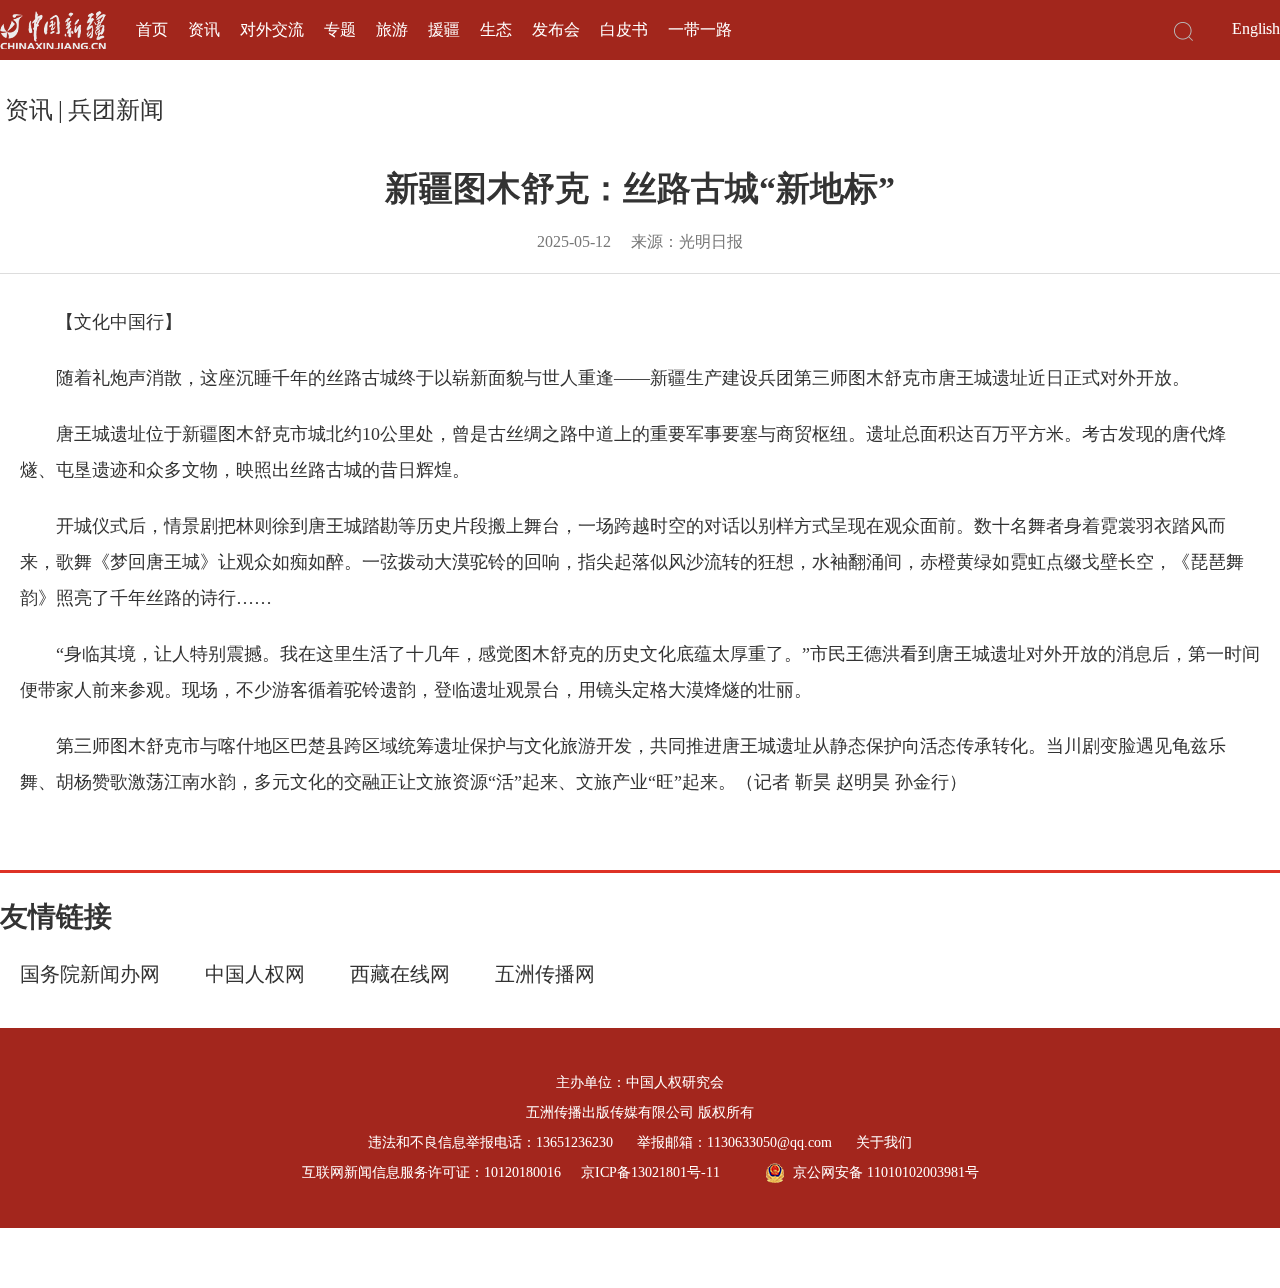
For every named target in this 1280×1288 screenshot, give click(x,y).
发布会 (556, 29)
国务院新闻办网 (90, 974)
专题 (340, 29)
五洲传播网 (545, 974)
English (1256, 28)
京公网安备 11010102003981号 (886, 1172)
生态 (496, 29)
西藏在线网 (400, 974)
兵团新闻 (116, 110)
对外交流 (272, 29)
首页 (152, 29)
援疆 (444, 29)
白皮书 (624, 29)
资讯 (204, 29)
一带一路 (700, 29)
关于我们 (884, 1142)
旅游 (392, 29)
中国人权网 (255, 974)
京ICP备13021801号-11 (650, 1172)
